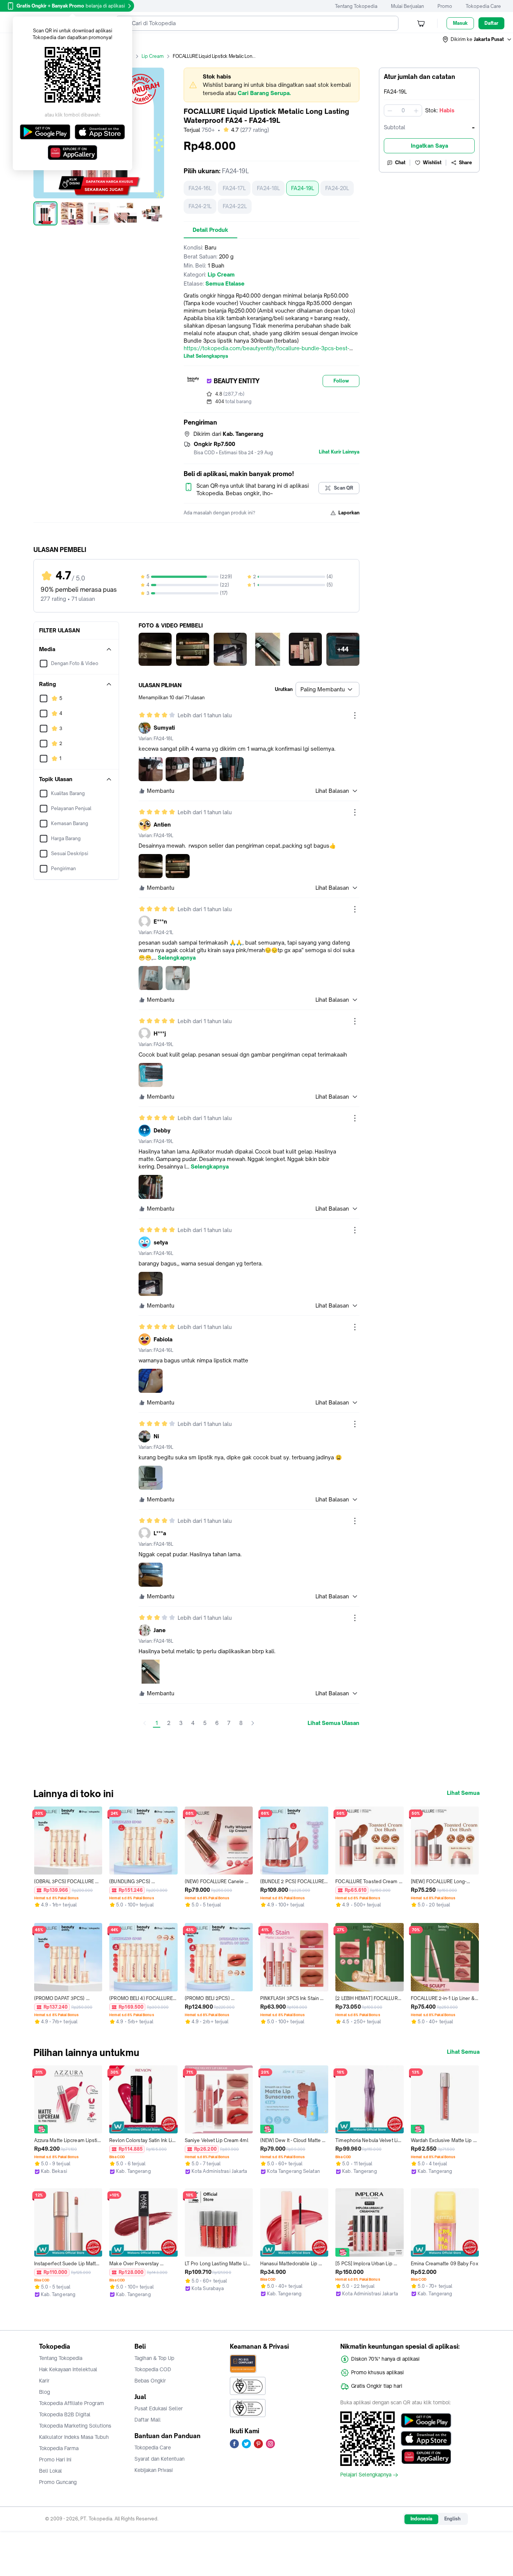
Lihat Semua (463, 1793)
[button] (477, 39)
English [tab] (452, 2519)
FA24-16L (200, 188)
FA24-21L (200, 206)
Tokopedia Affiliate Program (72, 2403)
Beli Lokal (51, 2471)
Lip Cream (153, 56)
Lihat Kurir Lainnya (339, 452)
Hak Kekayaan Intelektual (68, 2369)
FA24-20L (337, 188)
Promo (445, 6)
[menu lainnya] (355, 715)
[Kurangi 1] (390, 110)
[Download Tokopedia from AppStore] (426, 2438)
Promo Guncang (58, 2482)
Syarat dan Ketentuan (159, 2459)
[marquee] (272, 85)
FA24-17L (234, 188)
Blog (45, 2392)
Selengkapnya (177, 958)
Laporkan (349, 513)
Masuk (460, 23)
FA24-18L (268, 188)
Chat (400, 163)
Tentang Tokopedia (356, 6)
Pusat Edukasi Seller (159, 2408)
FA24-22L (235, 206)
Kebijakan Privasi (154, 2470)
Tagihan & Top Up (154, 2358)
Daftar (491, 23)
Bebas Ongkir (150, 2381)
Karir (44, 2381)
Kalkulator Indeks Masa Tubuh (74, 2437)
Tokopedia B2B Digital (65, 2414)
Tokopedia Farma (59, 2448)
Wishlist (432, 163)
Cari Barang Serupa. (264, 93)
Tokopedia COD (153, 2369)
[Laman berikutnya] (253, 1723)
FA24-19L (303, 188)
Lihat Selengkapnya (206, 356)
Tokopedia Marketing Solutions (75, 2426)
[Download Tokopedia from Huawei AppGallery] (426, 2457)
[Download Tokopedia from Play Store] (426, 2420)
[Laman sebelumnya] (145, 1723)
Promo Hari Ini (55, 2460)
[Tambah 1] (416, 110)
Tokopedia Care (483, 6)
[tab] (210, 230)
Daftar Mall (148, 2420)
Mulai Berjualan (407, 6)
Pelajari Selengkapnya (366, 2475)
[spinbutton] (403, 110)
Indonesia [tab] (421, 2519)
